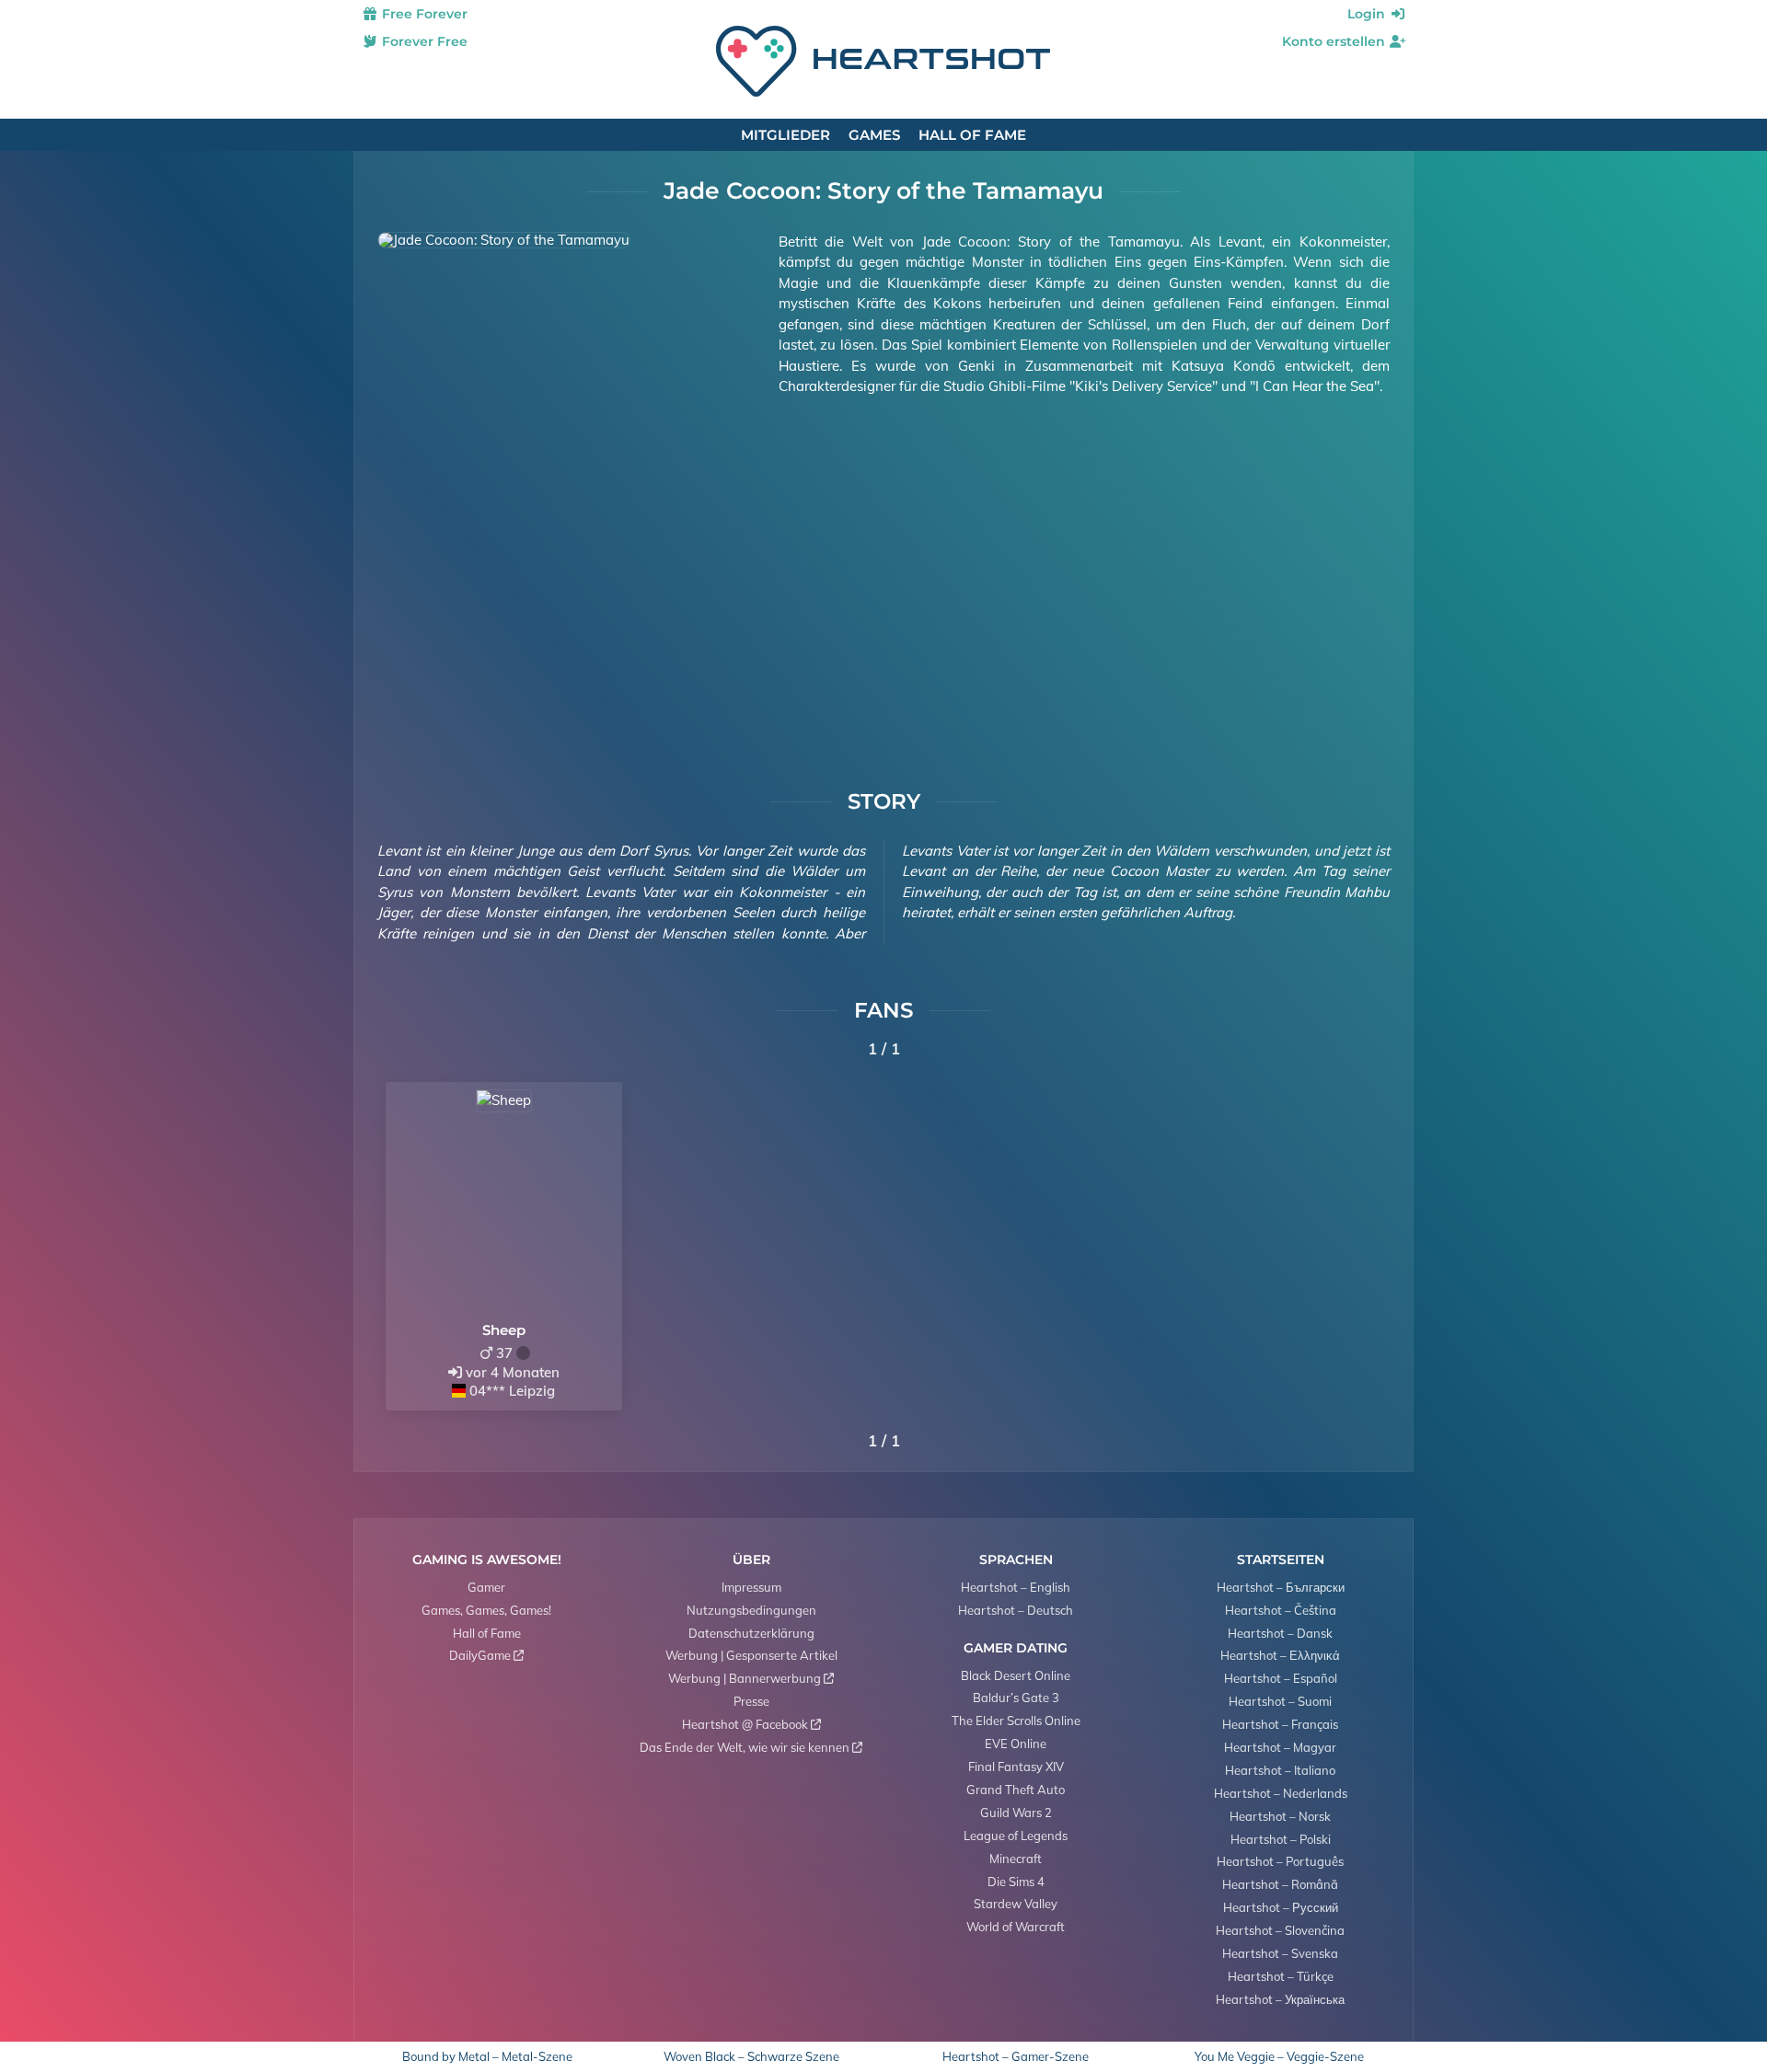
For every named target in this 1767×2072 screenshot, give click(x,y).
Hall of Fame (972, 135)
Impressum (751, 1587)
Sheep (504, 1330)
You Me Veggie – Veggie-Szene (1279, 2057)
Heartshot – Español (1281, 1678)
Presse (751, 1701)
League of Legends (1016, 1836)
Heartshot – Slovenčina (1280, 1930)
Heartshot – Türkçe (1281, 1976)
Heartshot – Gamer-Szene (1016, 2057)
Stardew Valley (1016, 1904)
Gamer (486, 1587)
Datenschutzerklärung (751, 1633)
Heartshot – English (1016, 1587)
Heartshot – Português (1280, 1861)
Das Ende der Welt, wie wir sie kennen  (751, 1747)
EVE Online (1016, 1744)
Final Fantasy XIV (1016, 1767)
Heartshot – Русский (1281, 1907)
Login (1368, 14)
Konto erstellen (1335, 41)
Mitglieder (785, 135)
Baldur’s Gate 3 (1016, 1698)
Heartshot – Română (1280, 1884)
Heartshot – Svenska (1280, 1953)
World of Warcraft (1016, 1927)
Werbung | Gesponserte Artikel (751, 1655)
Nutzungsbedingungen (751, 1610)
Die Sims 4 (1016, 1882)
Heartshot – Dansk (1280, 1633)
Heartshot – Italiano (1280, 1770)
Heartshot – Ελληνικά (1280, 1655)
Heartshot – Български (1281, 1587)
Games (874, 135)
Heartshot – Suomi (1280, 1701)
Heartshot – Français (1280, 1724)
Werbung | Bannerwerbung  (751, 1678)
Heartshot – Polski (1281, 1839)
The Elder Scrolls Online (1016, 1721)
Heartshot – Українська (1280, 1999)
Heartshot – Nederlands (1281, 1793)
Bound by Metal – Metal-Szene (487, 2057)
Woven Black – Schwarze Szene (751, 2057)
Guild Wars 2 (1016, 1813)
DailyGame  (486, 1655)
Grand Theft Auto (1016, 1790)
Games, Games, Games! (486, 1610)
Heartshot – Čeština (1281, 1610)
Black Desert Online (1016, 1675)
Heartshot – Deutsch (1016, 1610)
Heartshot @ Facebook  (751, 1724)
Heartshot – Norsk (1280, 1816)
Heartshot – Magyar (1280, 1747)
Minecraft (1016, 1859)
